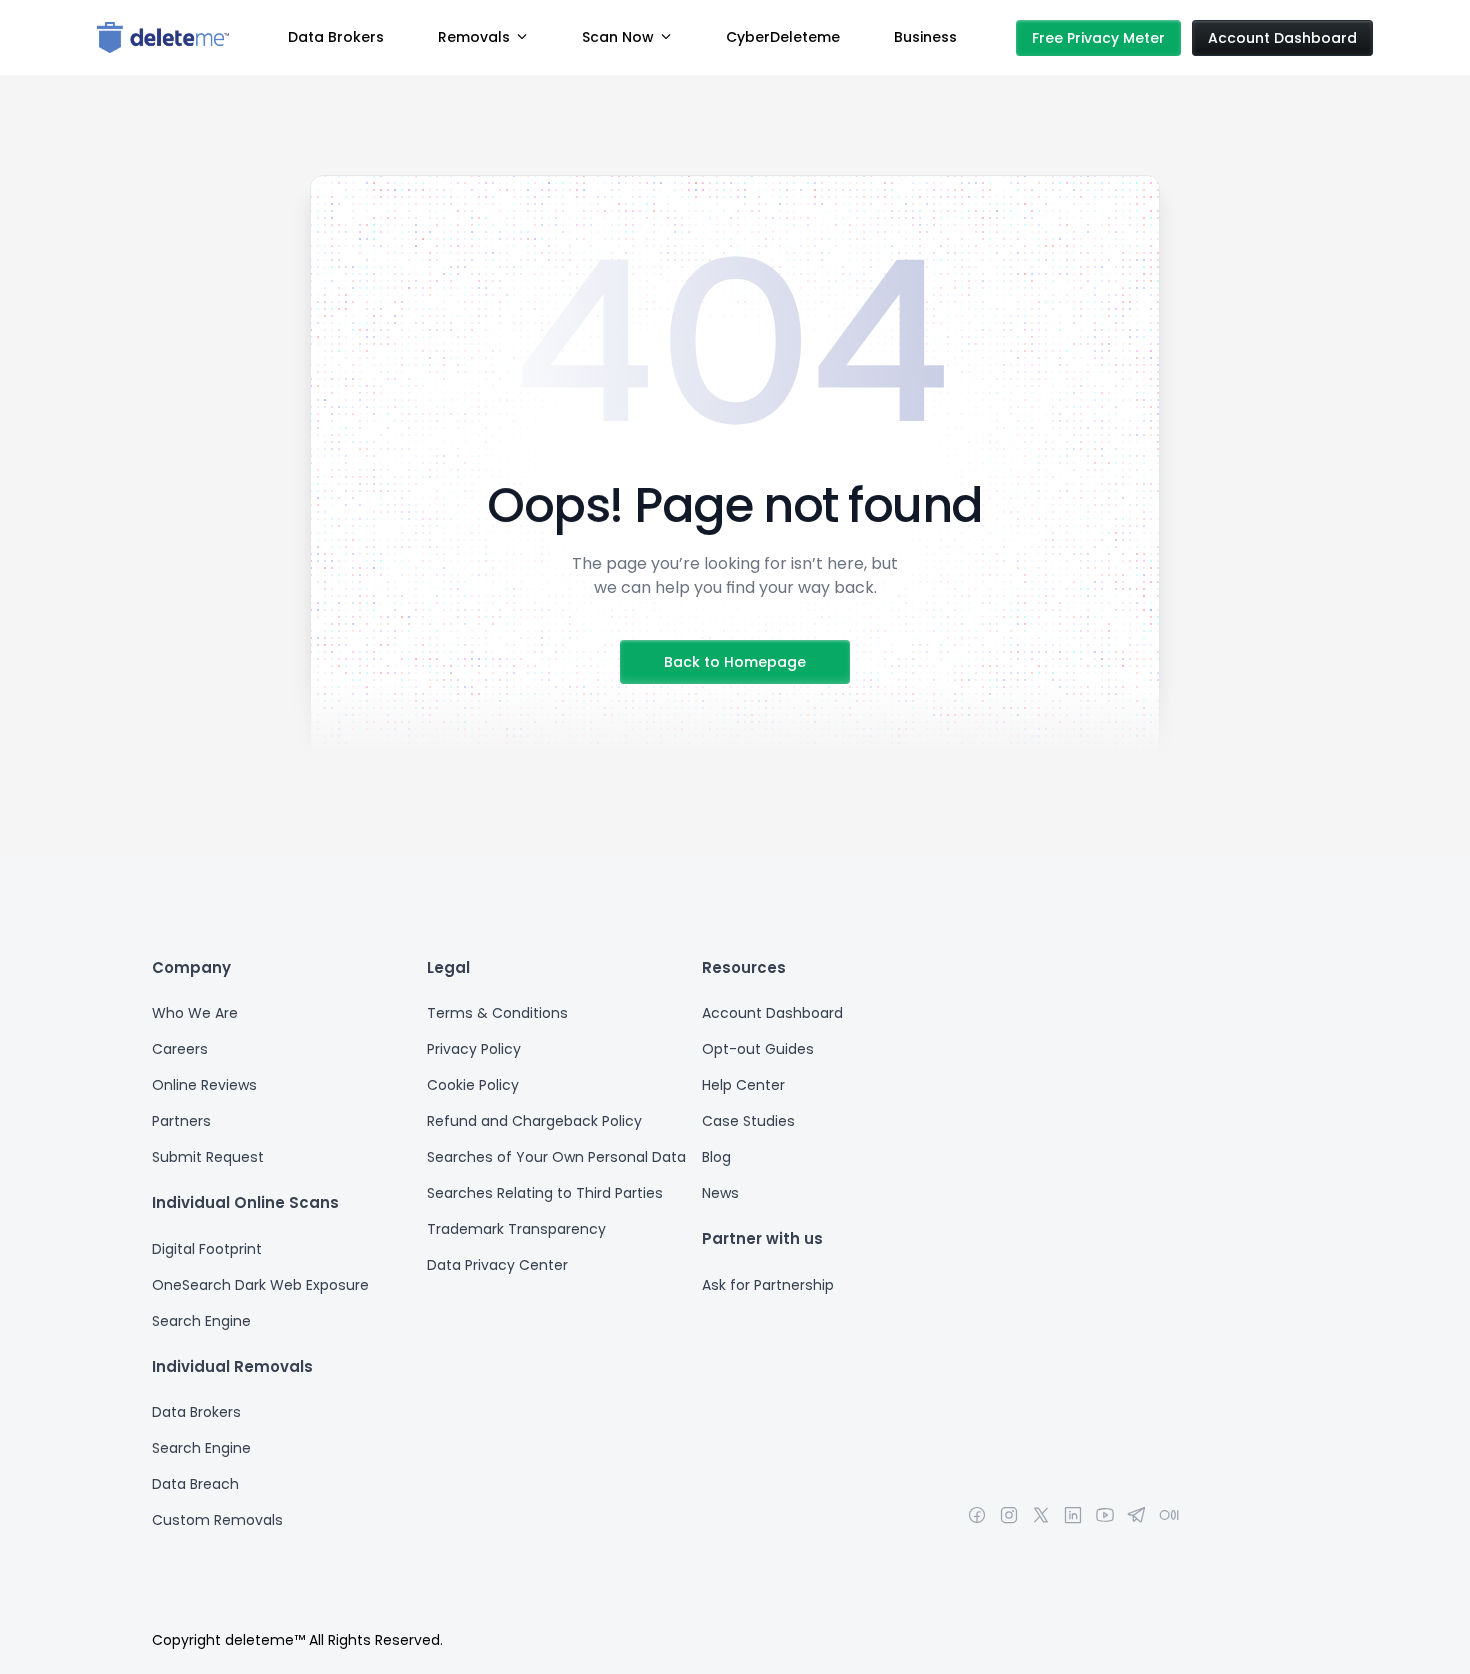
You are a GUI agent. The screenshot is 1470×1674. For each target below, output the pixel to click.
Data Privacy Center (497, 1265)
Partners (181, 1121)
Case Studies (748, 1121)
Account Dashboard (772, 1013)
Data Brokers (196, 1412)
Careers (180, 1049)
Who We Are (195, 1013)
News (720, 1193)
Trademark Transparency (516, 1229)
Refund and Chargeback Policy (534, 1121)
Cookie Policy (473, 1085)
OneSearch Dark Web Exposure (260, 1285)
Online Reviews (204, 1085)
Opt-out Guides (758, 1049)
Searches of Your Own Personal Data (556, 1157)
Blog (716, 1157)
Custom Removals (217, 1520)
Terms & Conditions (497, 1013)
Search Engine (203, 1321)
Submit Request (208, 1157)
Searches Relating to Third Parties (545, 1193)
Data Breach (195, 1484)
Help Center (743, 1085)
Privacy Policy (474, 1049)
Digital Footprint (209, 1249)
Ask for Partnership (768, 1285)
